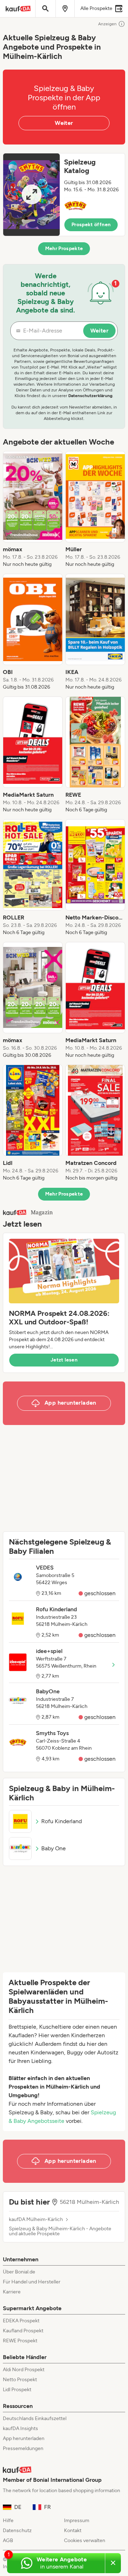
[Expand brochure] (31, 195)
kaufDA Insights (20, 2428)
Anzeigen (107, 24)
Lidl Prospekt (17, 2390)
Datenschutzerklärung (90, 396)
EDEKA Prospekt (21, 2321)
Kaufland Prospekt (23, 2331)
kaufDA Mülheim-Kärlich (36, 2220)
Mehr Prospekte (64, 249)
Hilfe (8, 2521)
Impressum (77, 2521)
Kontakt (73, 2531)
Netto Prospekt (20, 2380)
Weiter (64, 123)
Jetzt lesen (64, 1360)
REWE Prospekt (20, 2341)
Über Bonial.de (19, 2272)
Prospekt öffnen (91, 225)
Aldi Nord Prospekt (24, 2370)
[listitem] (33, 509)
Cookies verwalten (85, 2540)
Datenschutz (17, 2531)
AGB (8, 2540)
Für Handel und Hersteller (32, 2282)
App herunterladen (24, 2438)
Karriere (12, 2292)
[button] (64, 195)
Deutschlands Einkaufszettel (35, 2418)
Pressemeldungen (23, 2448)
